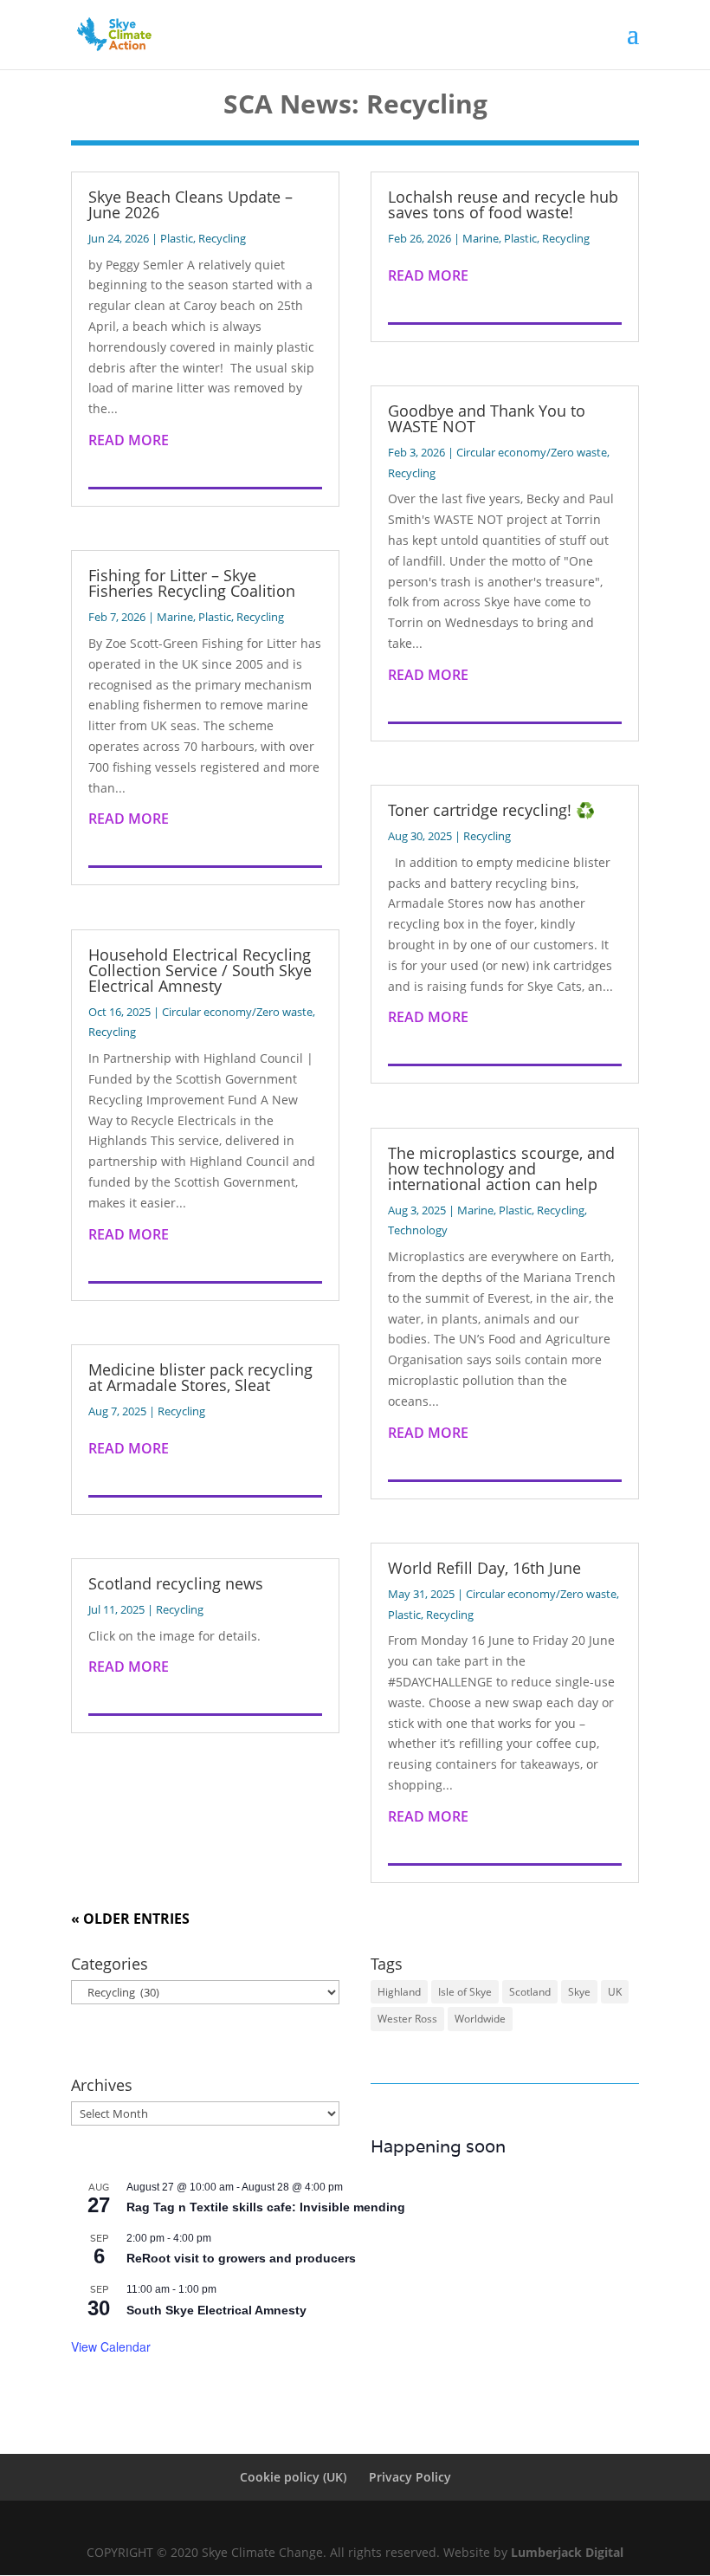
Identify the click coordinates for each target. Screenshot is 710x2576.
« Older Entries (130, 1919)
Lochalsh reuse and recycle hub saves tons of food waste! (503, 204)
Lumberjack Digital (567, 2552)
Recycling (222, 238)
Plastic (177, 238)
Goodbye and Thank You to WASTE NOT (487, 418)
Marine (175, 617)
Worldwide (480, 2019)
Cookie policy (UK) (293, 2477)
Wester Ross (407, 2019)
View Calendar (111, 2346)
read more (129, 440)
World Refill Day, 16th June (484, 1568)
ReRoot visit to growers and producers (241, 2258)
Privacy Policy (410, 2477)
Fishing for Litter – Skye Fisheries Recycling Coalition (192, 583)
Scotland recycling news (176, 1583)
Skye (579, 1992)
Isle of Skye (465, 1992)
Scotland (530, 1992)
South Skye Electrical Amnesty (216, 2310)
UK (615, 1992)
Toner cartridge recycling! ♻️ (494, 810)
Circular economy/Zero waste (237, 1012)
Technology (418, 1230)
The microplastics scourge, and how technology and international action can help (501, 1168)
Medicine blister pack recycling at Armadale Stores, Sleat (200, 1377)
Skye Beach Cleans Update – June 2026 (190, 204)
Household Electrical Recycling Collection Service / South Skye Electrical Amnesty (200, 970)
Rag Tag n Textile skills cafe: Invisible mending (266, 2207)
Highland (399, 1992)
